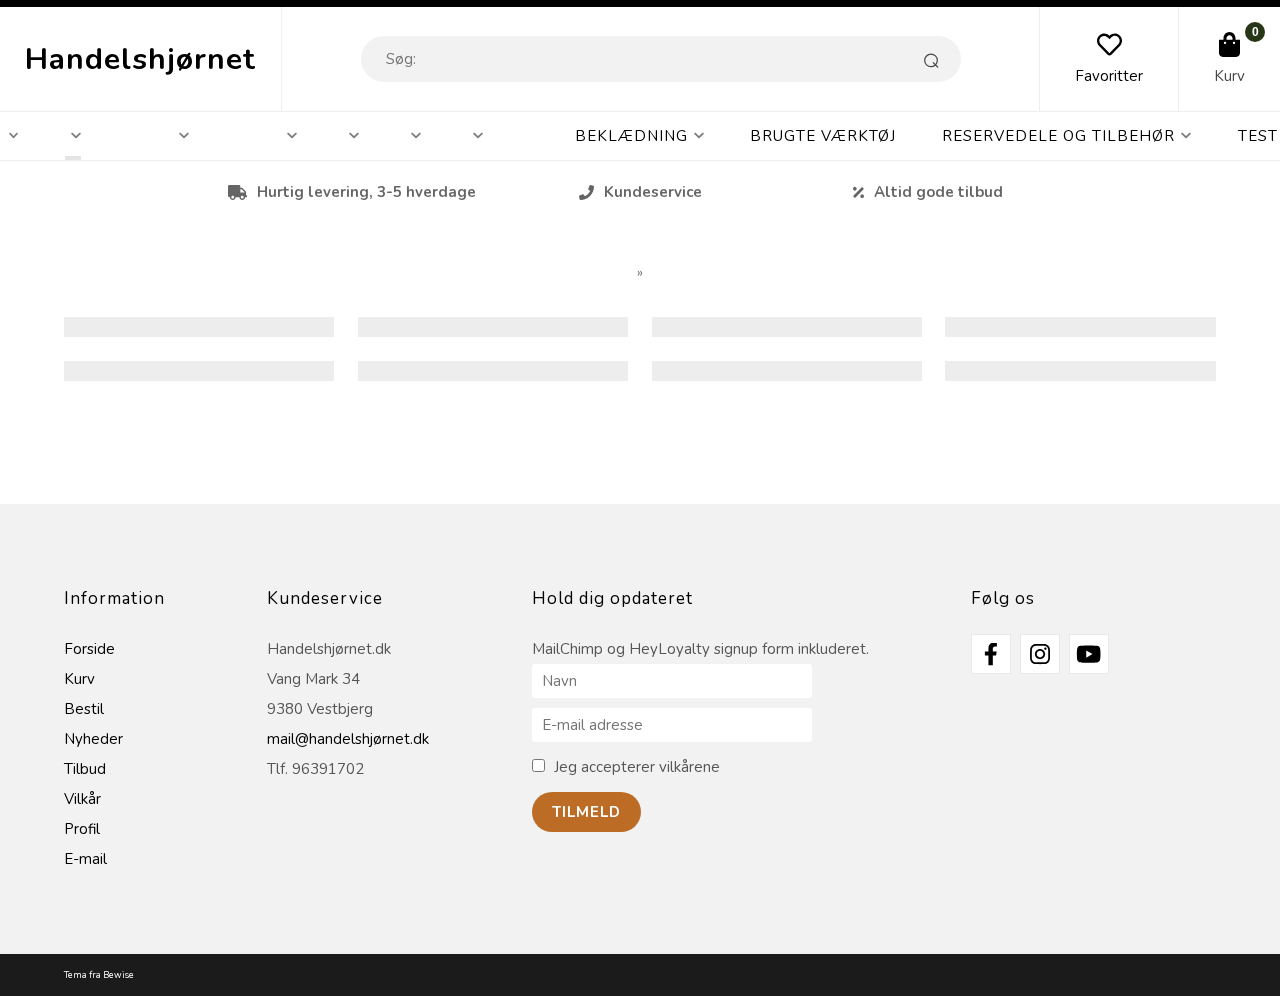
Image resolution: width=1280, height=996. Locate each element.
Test (1258, 136)
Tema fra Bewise (99, 975)
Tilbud (85, 769)
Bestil (84, 709)
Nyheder (93, 739)
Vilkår (82, 799)
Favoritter (1109, 76)
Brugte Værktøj (823, 136)
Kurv (1229, 76)
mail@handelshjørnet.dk (348, 739)
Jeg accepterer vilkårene (637, 767)
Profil (82, 829)
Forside (89, 649)
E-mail (85, 859)
